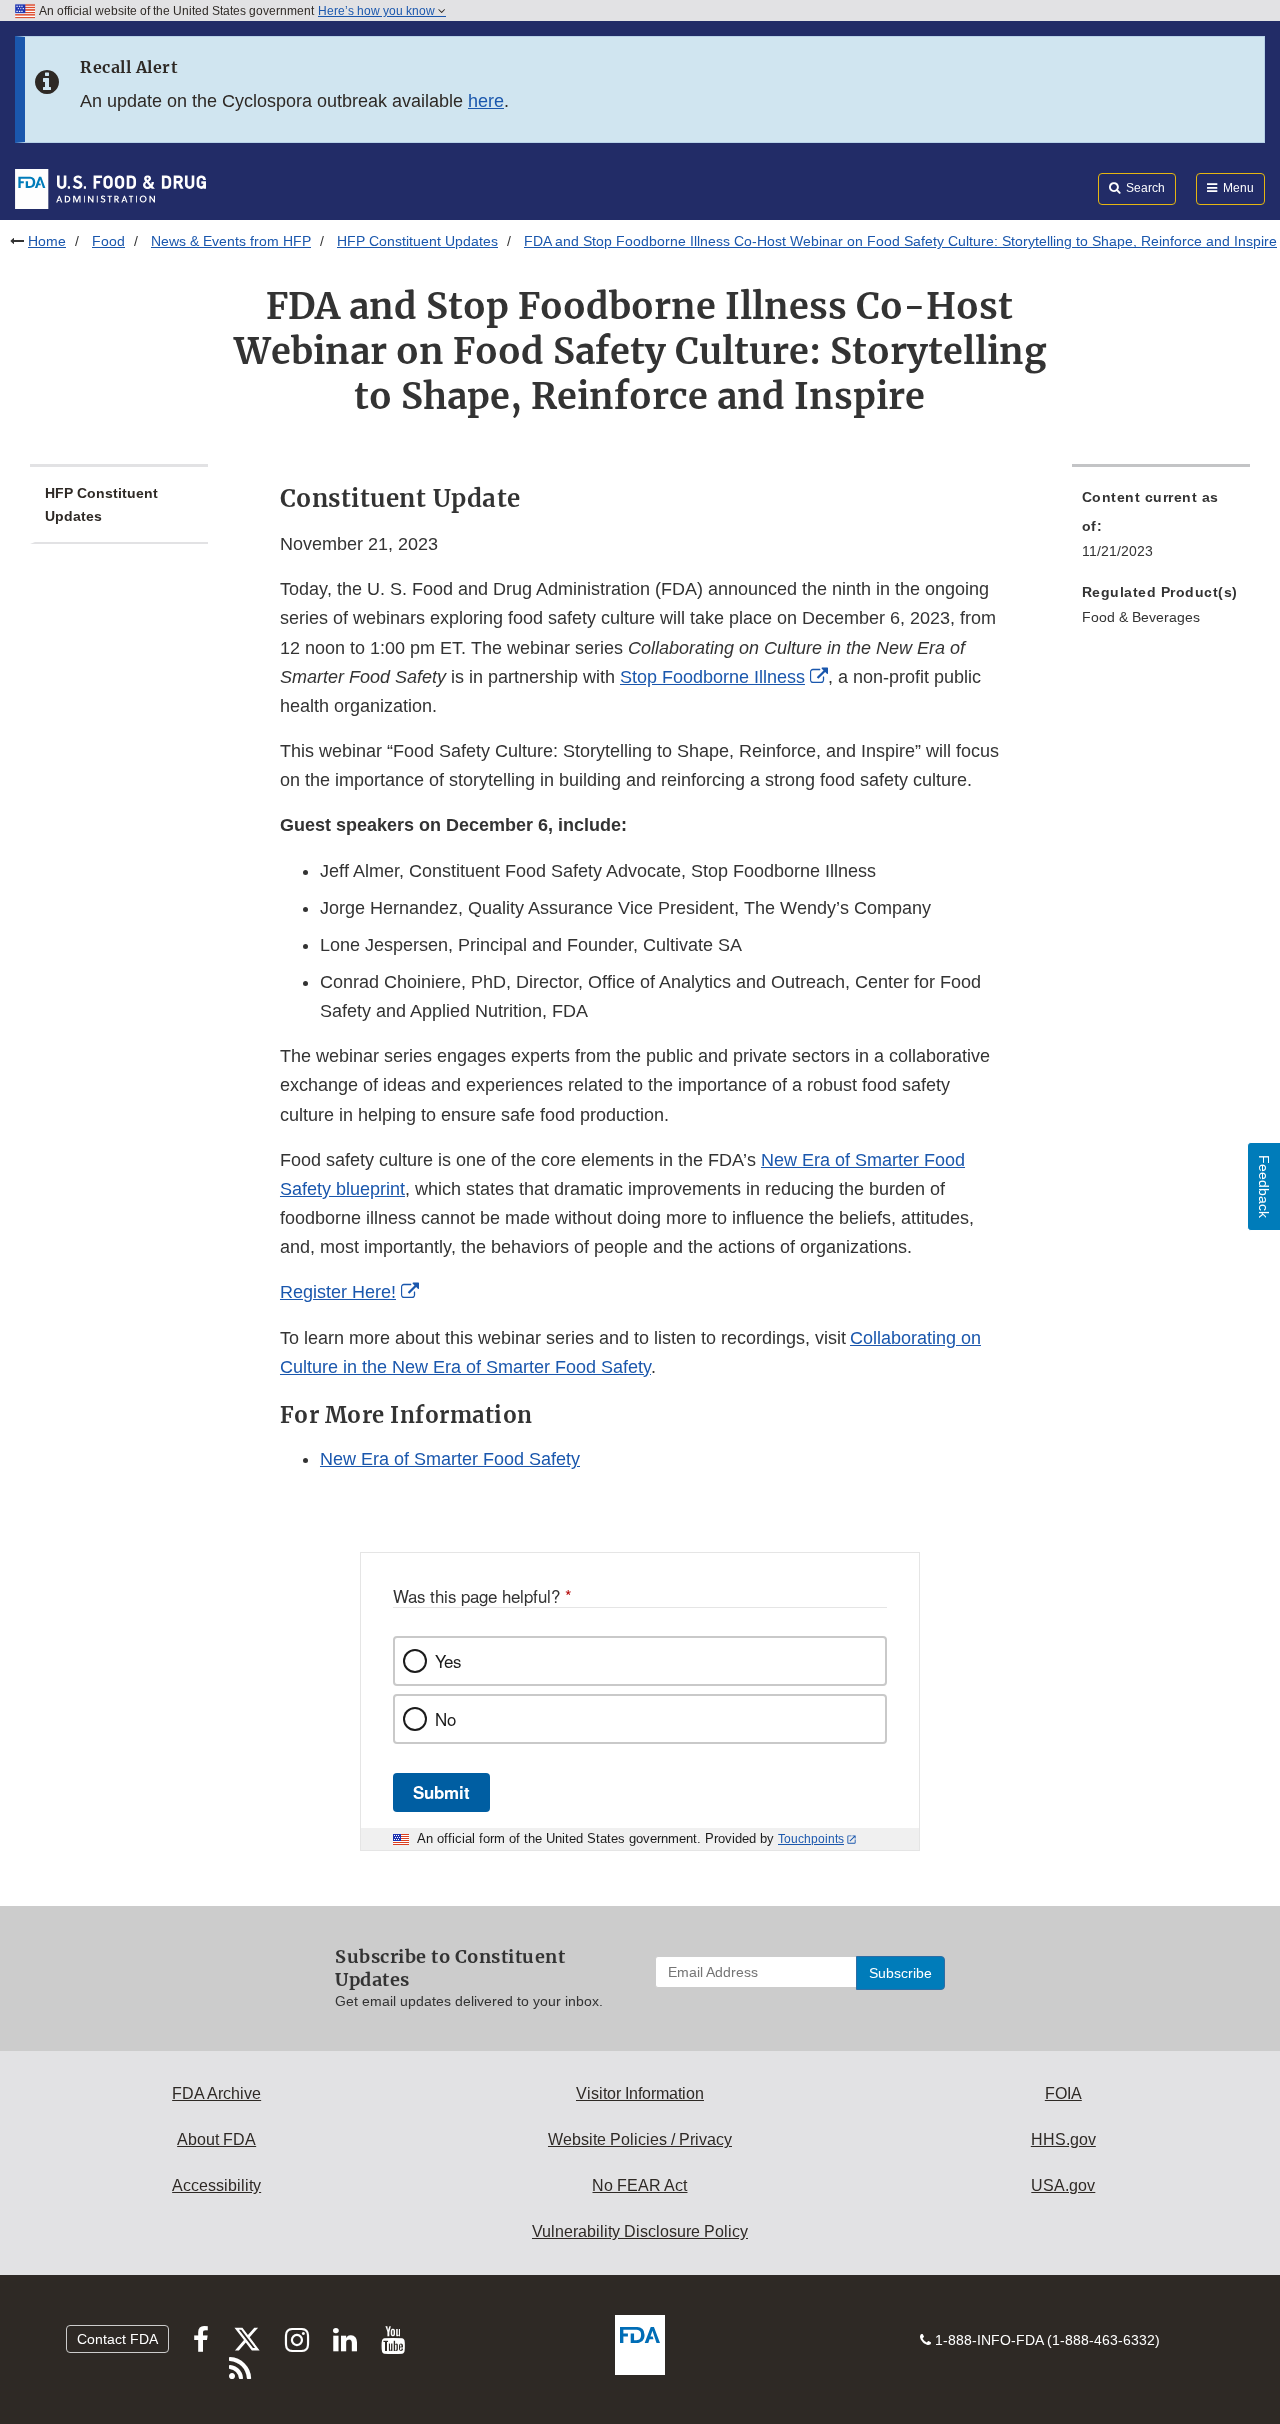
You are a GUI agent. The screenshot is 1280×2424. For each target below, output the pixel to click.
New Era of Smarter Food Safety (450, 1459)
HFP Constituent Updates (417, 241)
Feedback (1264, 1186)
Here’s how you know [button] (378, 11)
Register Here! (338, 1292)
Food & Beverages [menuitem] (1141, 617)
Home (47, 241)
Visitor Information (640, 2093)
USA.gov (1063, 2185)
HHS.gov (1063, 2139)
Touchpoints (811, 1839)
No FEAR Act (639, 2185)
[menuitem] (1161, 530)
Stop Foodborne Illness (712, 677)
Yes (448, 1661)
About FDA (216, 2139)
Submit (441, 1792)
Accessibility (216, 2185)
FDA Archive (216, 2093)
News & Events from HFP (231, 241)
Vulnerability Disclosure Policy (640, 2231)
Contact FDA (117, 2339)
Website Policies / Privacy (640, 2139)
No (445, 1719)
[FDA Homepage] (110, 188)
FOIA (1063, 2093)
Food (108, 241)
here (486, 101)
